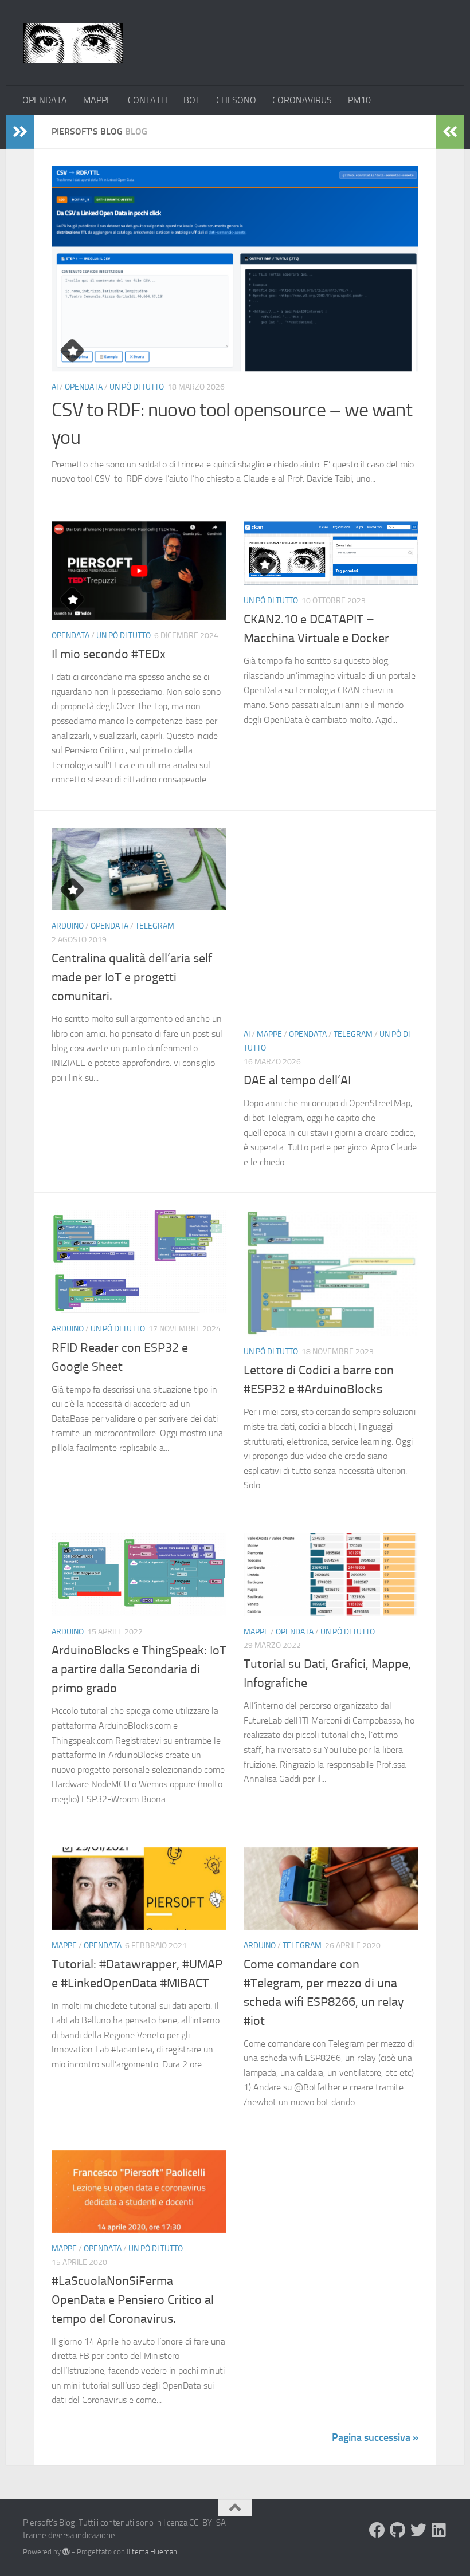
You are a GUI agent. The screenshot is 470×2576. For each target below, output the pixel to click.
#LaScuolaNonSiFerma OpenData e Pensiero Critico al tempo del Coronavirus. (133, 2300)
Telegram (155, 926)
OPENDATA (45, 100)
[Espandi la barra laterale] (20, 132)
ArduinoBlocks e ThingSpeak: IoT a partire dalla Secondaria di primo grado (139, 1669)
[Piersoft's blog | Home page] (73, 43)
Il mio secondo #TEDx (109, 654)
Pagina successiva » (375, 2437)
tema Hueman (154, 2552)
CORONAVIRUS (302, 100)
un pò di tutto (137, 387)
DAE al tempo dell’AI (297, 1080)
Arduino (68, 926)
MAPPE (97, 100)
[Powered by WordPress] (66, 2552)
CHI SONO (236, 100)
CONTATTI (148, 100)
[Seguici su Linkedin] (439, 2530)
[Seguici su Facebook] (377, 2530)
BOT (192, 100)
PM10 (359, 100)
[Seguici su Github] (398, 2530)
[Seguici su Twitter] (418, 2530)
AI (55, 387)
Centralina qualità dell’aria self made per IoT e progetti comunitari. (132, 977)
